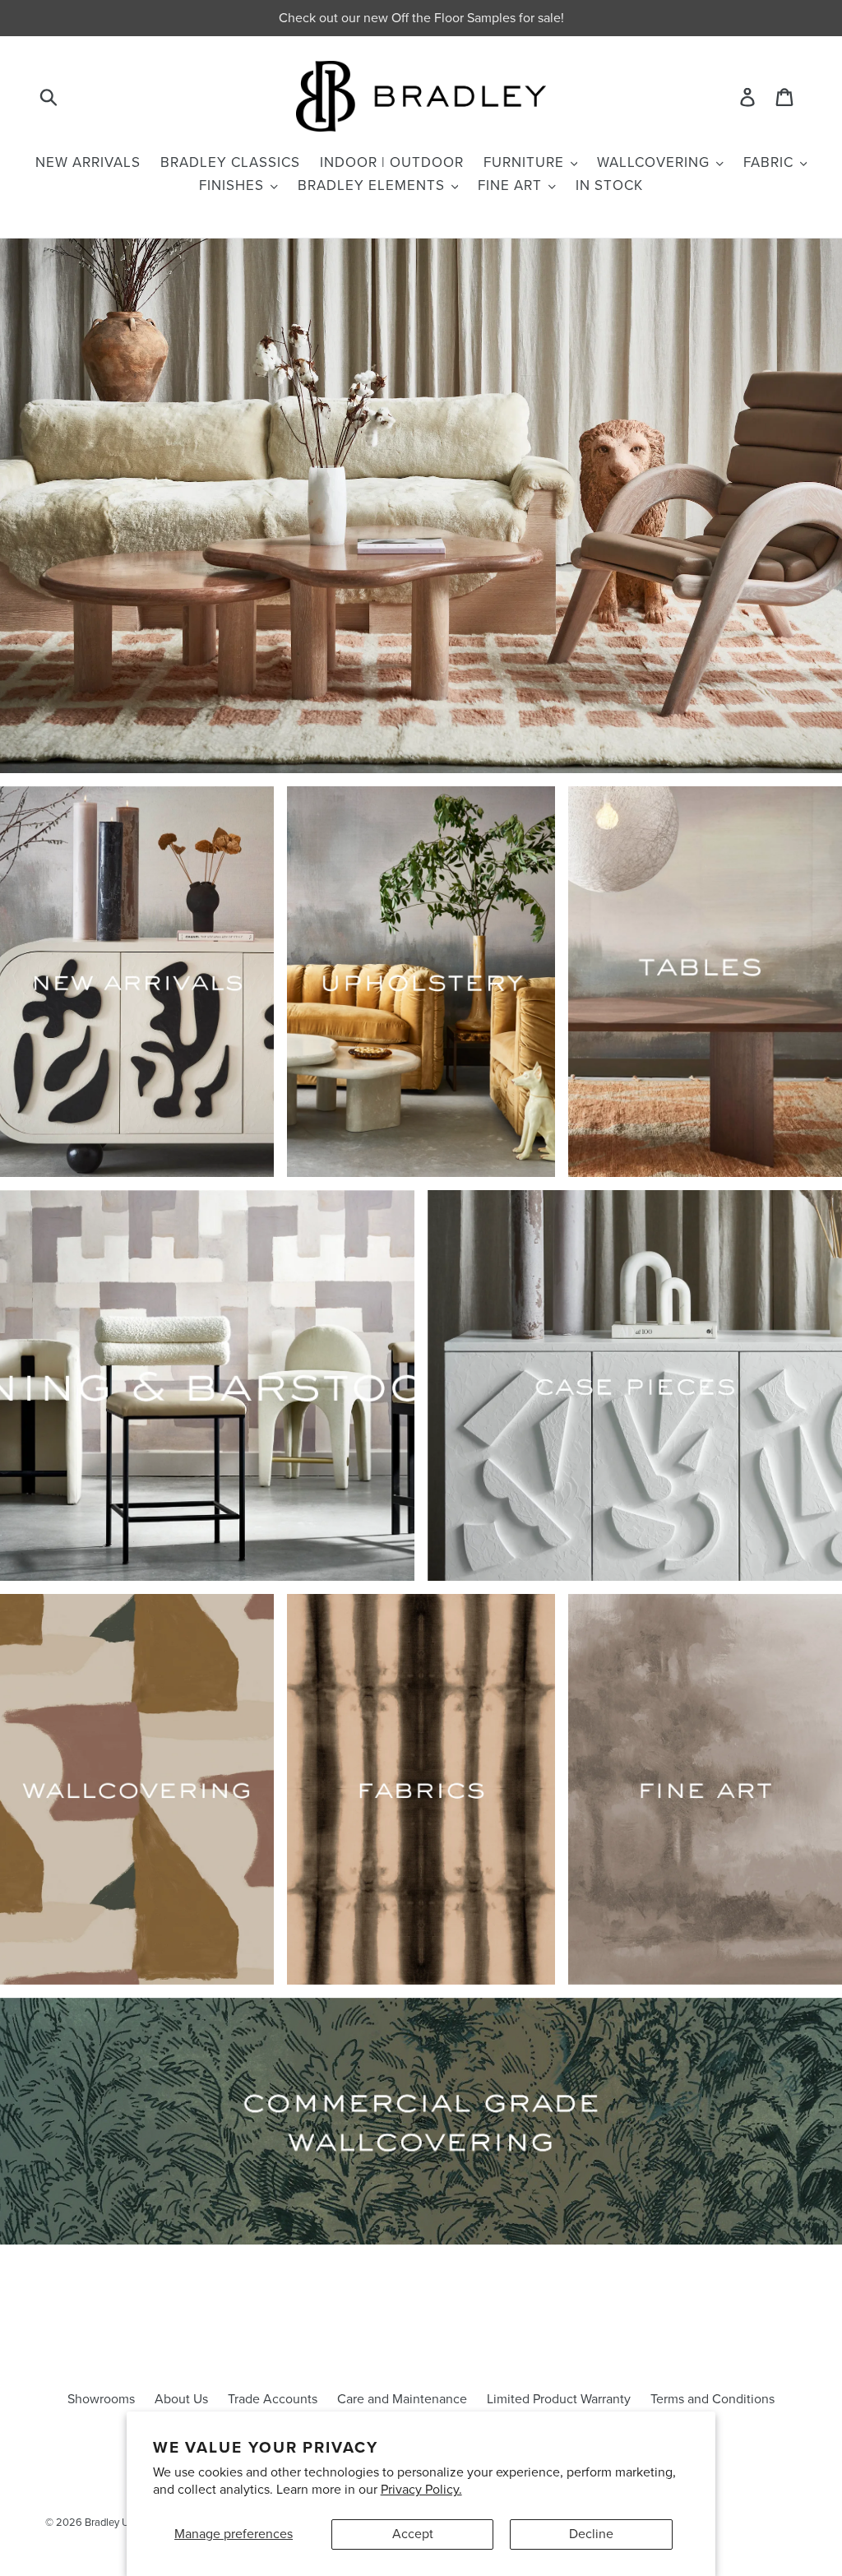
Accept (413, 2534)
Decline (591, 2534)
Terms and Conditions (712, 2399)
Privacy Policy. (421, 2490)
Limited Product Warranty (559, 2399)
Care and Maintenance (402, 2399)
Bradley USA (114, 2523)
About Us (181, 2399)
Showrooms (101, 2399)
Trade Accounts (273, 2399)
